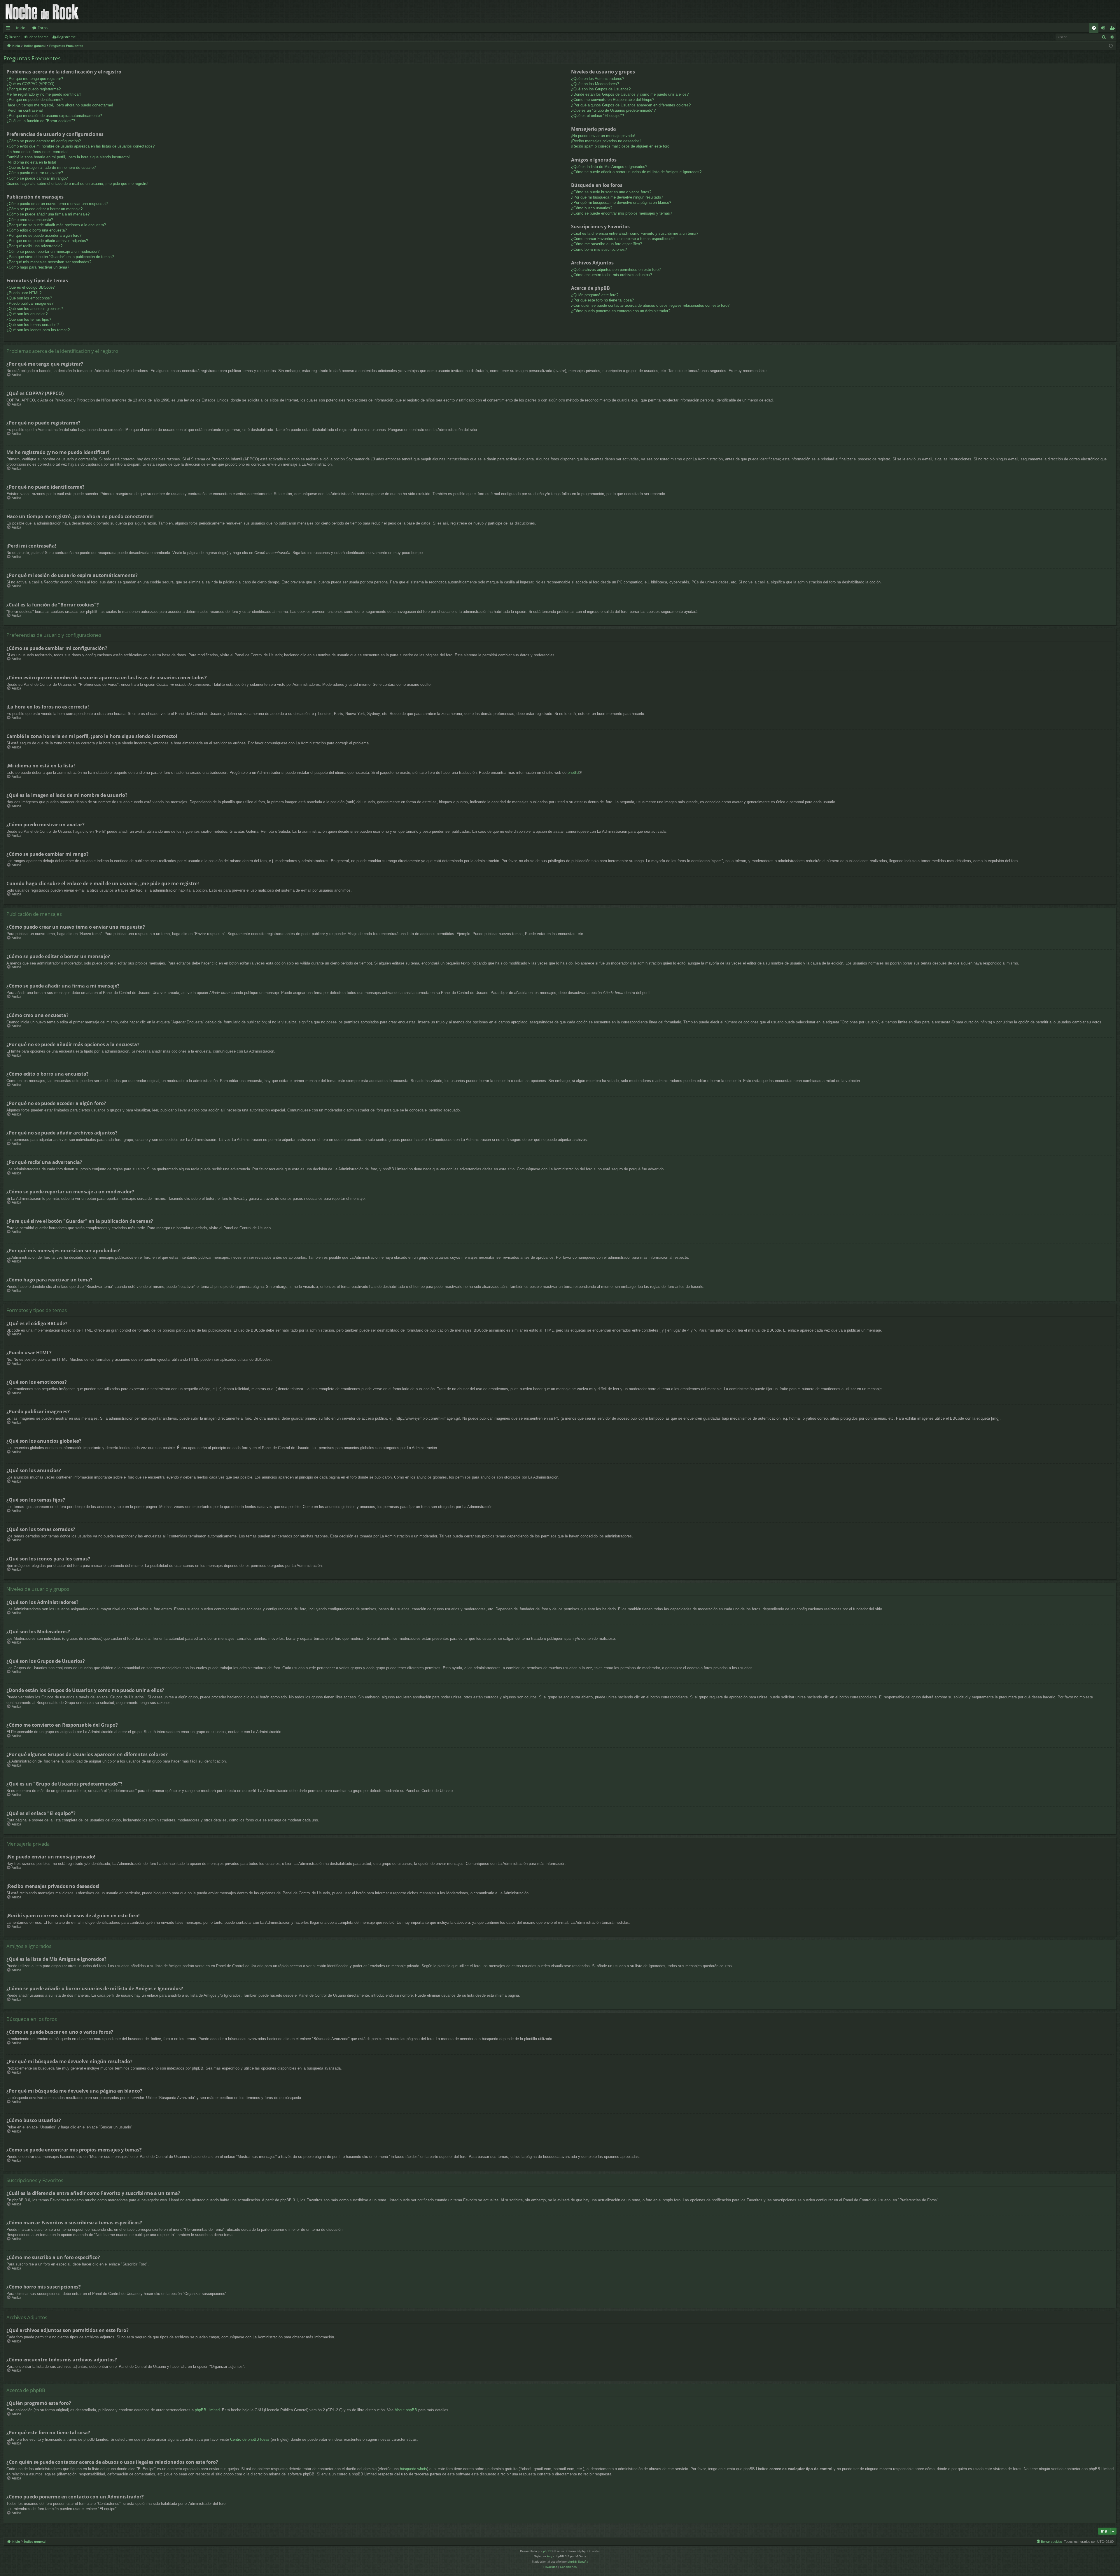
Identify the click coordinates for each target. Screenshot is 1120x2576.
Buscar (14, 37)
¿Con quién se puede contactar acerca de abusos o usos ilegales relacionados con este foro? (650, 305)
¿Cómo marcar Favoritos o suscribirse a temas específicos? (622, 239)
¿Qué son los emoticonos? (29, 298)
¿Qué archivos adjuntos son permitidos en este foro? (616, 270)
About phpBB (406, 2410)
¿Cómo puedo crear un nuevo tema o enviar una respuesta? (57, 204)
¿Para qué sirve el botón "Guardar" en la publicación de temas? (60, 257)
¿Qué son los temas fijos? (29, 319)
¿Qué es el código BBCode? (30, 287)
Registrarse (66, 37)
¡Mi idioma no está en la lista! (31, 162)
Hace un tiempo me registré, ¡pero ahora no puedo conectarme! (60, 105)
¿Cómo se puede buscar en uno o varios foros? (611, 192)
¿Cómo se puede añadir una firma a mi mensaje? (48, 214)
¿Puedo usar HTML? (24, 293)
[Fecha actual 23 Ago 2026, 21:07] (1111, 46)
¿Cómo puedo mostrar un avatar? (35, 173)
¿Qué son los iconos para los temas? (38, 330)
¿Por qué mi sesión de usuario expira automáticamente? (54, 116)
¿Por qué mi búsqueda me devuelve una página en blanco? (621, 202)
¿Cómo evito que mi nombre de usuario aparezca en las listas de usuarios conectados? (80, 146)
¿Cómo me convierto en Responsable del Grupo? (613, 100)
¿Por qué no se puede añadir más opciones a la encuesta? (56, 225)
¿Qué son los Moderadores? (595, 84)
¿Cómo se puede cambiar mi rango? (37, 178)
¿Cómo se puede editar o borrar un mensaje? (44, 209)
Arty (549, 2556)
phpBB (573, 773)
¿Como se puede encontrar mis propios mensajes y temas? (622, 213)
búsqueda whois (413, 2469)
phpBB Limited (207, 2410)
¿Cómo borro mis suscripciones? (599, 249)
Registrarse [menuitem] (1113, 29)
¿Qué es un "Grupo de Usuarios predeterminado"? (613, 110)
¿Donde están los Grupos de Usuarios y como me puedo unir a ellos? (630, 94)
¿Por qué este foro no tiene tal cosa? (602, 300)
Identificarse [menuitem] (1104, 29)
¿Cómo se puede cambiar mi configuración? (44, 141)
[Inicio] (42, 12)
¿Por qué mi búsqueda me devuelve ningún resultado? (617, 197)
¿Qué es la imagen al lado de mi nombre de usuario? (51, 168)
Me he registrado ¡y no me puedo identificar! (44, 94)
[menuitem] (1094, 28)
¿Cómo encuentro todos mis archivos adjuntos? (611, 275)
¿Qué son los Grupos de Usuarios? (601, 89)
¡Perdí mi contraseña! (25, 110)
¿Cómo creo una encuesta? (30, 220)
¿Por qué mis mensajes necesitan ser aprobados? (49, 262)
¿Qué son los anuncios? (27, 314)
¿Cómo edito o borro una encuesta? (37, 230)
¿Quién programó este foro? (595, 295)
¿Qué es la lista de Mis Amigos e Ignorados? (609, 167)
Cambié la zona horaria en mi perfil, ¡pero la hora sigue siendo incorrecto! (68, 157)
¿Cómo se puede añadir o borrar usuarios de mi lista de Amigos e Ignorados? (636, 172)
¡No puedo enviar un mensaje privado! (603, 136)
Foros (43, 28)
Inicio (21, 28)
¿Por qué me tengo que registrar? (35, 79)
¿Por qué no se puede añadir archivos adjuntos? (47, 241)
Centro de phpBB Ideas (250, 2439)
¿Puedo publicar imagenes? (30, 303)
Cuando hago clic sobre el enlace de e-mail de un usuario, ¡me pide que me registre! (77, 184)
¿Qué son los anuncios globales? (35, 309)
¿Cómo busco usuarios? (592, 208)
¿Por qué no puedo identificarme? (35, 100)
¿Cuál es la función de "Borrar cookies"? (41, 121)
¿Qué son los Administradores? (598, 79)
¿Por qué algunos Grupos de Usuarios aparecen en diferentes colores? (631, 105)
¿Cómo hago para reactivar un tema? (38, 267)
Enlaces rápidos (9, 29)
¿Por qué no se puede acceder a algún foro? (44, 235)
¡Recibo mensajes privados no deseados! (606, 141)
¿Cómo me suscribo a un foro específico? (607, 244)
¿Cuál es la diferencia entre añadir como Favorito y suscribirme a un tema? (635, 233)
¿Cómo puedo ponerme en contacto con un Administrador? (621, 311)
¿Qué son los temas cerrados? (33, 325)
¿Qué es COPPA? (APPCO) (30, 84)
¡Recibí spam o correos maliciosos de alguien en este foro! (621, 146)
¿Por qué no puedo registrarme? (34, 89)
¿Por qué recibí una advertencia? (34, 246)
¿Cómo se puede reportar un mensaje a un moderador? (53, 251)
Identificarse (39, 37)
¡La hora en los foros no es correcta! (37, 152)
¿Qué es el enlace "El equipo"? (597, 116)
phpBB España (578, 2562)
